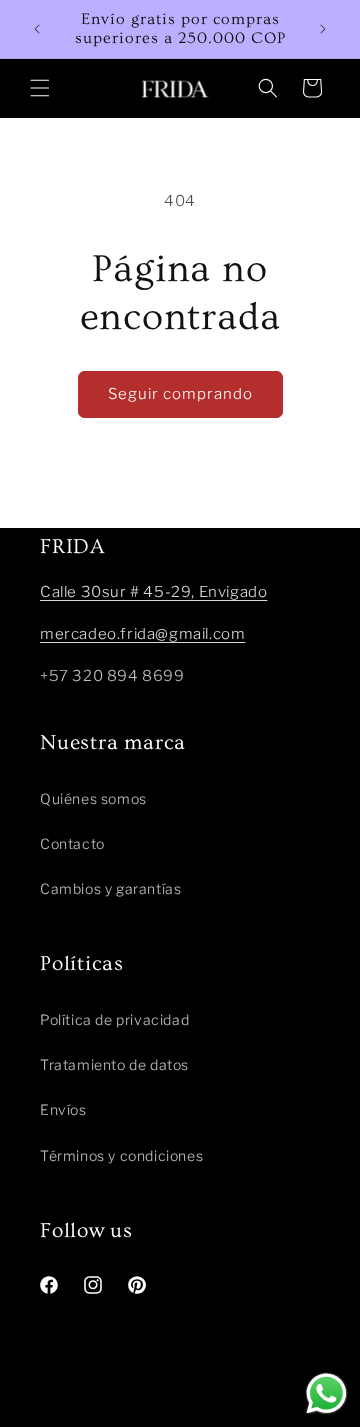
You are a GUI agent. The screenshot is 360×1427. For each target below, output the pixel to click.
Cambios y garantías (110, 888)
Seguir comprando (180, 394)
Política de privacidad (114, 1019)
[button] (40, 88)
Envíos (63, 1109)
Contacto (72, 843)
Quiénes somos (93, 798)
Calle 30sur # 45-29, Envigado (153, 592)
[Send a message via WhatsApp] (326, 1393)
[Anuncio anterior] (37, 29)
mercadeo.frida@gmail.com (142, 634)
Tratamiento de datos (114, 1064)
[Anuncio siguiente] (323, 29)
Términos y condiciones (121, 1155)
